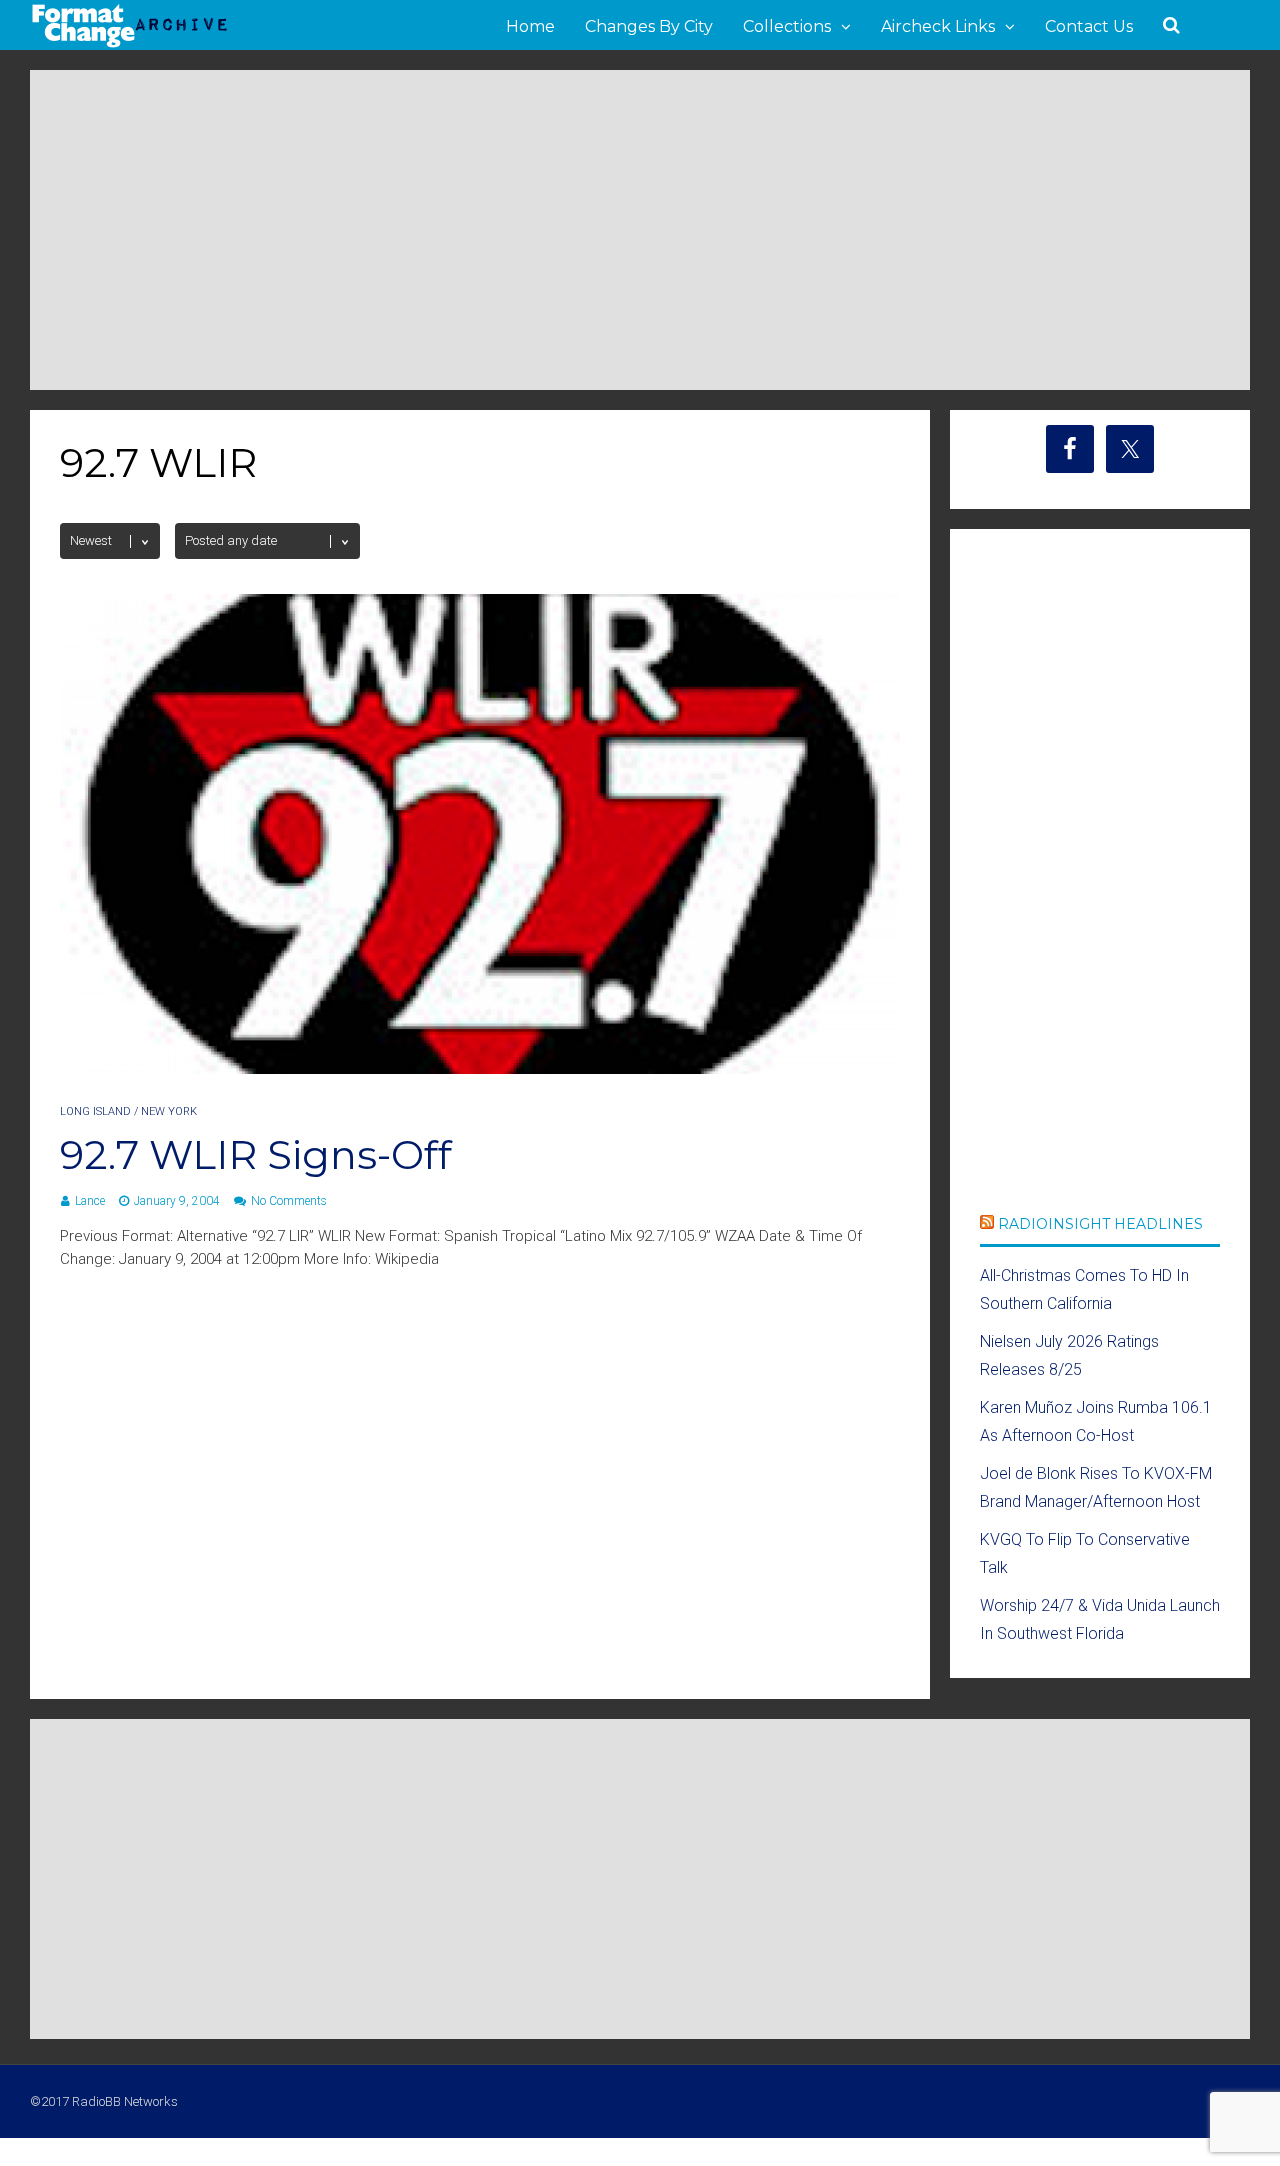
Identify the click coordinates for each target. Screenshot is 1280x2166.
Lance (90, 1201)
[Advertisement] (640, 230)
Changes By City (649, 26)
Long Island (95, 1111)
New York (169, 1111)
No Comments (289, 1201)
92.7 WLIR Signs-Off (256, 1154)
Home (530, 26)
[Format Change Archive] (130, 44)
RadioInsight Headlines (1100, 1224)
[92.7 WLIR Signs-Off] (480, 1068)
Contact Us (1089, 26)
